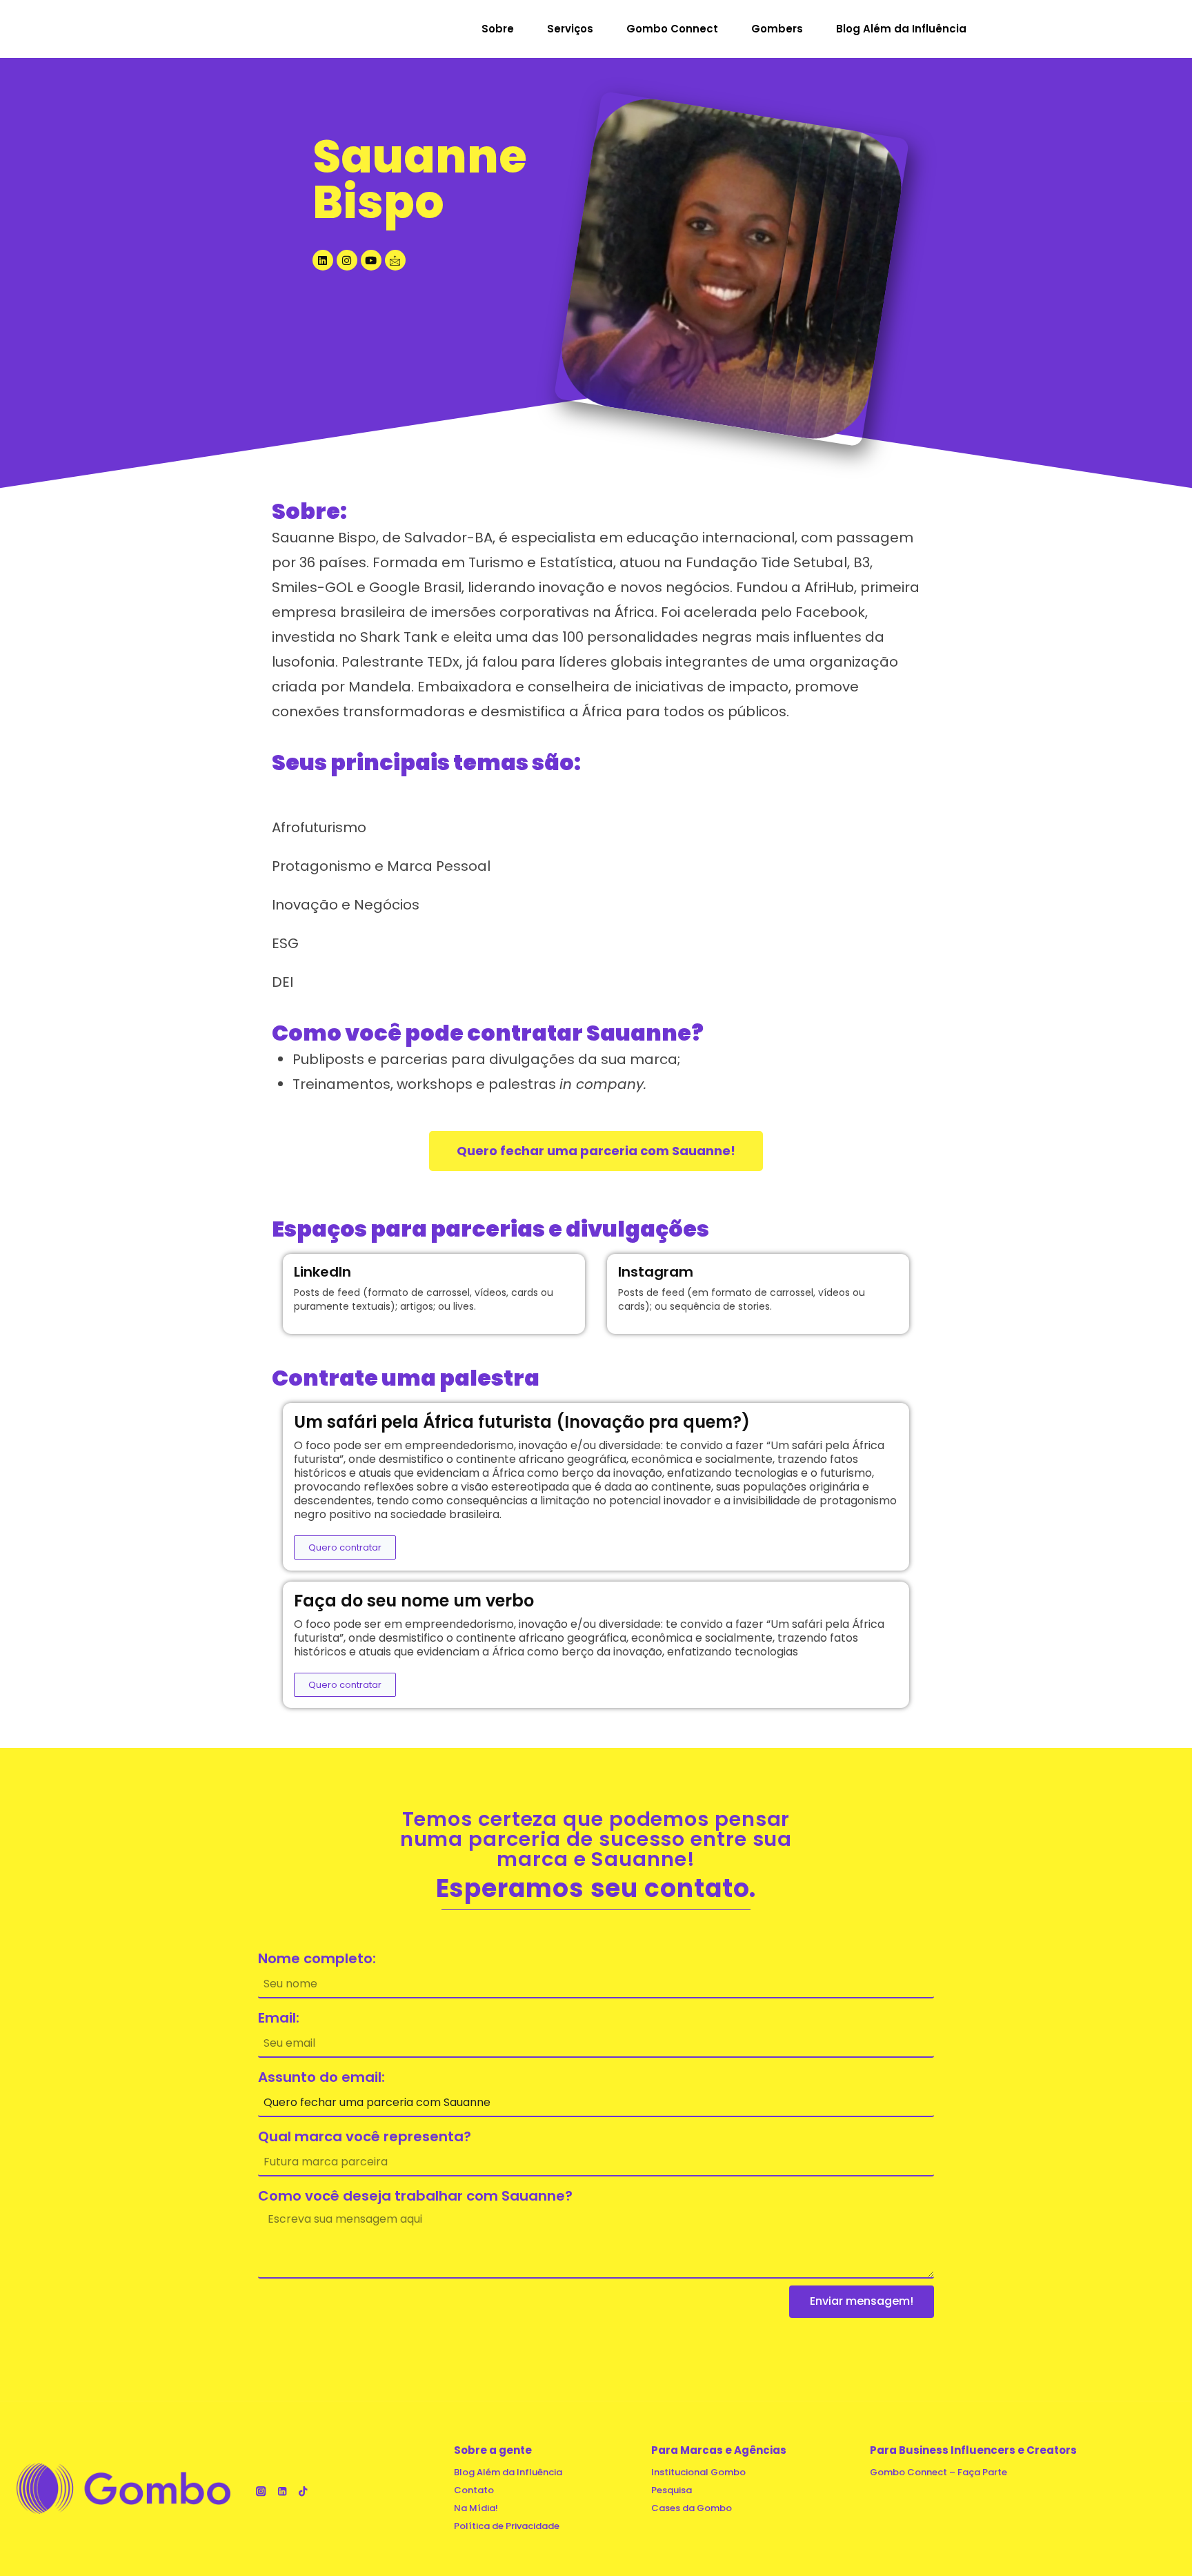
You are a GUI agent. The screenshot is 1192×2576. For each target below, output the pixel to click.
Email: (279, 2018)
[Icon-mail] (395, 260)
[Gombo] (277, 29)
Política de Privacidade (507, 2526)
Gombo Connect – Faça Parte (938, 2472)
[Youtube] (371, 260)
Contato (474, 2490)
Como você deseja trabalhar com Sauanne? (415, 2196)
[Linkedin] (323, 260)
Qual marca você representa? (365, 2136)
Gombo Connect (672, 29)
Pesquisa (672, 2490)
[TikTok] (303, 2491)
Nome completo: (317, 1958)
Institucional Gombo (698, 2472)
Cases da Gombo (692, 2508)
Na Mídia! (476, 2508)
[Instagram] (347, 260)
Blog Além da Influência (901, 29)
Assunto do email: (321, 2077)
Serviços (570, 29)
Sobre (498, 29)
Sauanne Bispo (420, 179)
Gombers (777, 29)
